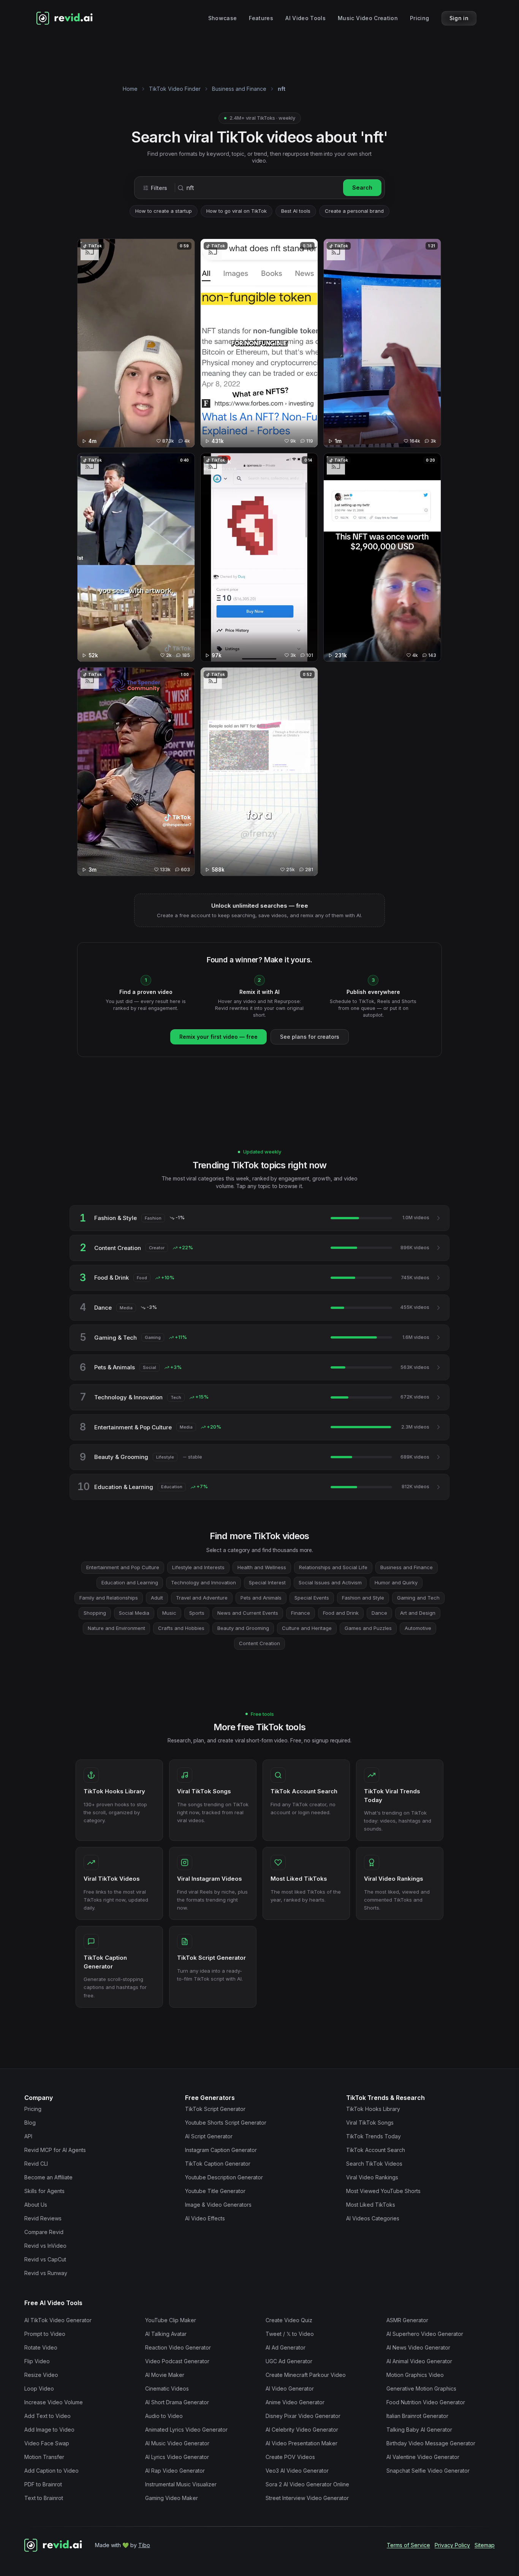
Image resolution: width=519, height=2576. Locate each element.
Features (261, 18)
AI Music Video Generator (177, 2443)
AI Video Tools (305, 18)
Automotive (418, 1628)
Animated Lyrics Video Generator (186, 2430)
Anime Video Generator (295, 2402)
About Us (36, 2205)
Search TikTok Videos (374, 2164)
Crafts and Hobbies (181, 1628)
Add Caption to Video (51, 2471)
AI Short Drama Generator (177, 2402)
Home (130, 89)
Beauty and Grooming (243, 1628)
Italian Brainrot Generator (417, 2416)
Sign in (459, 18)
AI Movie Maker (165, 2375)
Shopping (95, 1613)
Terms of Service (408, 2545)
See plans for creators (310, 1037)
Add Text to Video (47, 2416)
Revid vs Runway (46, 2273)
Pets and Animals (261, 1598)
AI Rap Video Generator (175, 2471)
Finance (301, 1613)
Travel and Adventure (202, 1598)
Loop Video (39, 2388)
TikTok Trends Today (373, 2136)
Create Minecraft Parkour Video (306, 2375)
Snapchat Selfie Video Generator (428, 2471)
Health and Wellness (262, 1567)
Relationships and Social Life (333, 1567)
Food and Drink (341, 1613)
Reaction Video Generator (178, 2347)
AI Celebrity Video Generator (302, 2430)
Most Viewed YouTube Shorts (383, 2191)
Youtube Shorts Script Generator (226, 2123)
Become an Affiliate (48, 2177)
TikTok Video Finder (175, 89)
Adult (157, 1598)
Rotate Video (41, 2347)
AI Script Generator (209, 2136)
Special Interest (267, 1582)
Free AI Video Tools (53, 2303)
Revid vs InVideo (45, 2246)
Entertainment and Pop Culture (123, 1567)
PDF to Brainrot (43, 2484)
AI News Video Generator (418, 2347)
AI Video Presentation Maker (301, 2443)
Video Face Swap (47, 2443)
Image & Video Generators (218, 2205)
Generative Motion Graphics (421, 2388)
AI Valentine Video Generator (423, 2457)
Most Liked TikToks (371, 2205)
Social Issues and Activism (330, 1582)
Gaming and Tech (418, 1598)
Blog (30, 2123)
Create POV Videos (290, 2457)
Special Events (312, 1598)
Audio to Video (164, 2416)
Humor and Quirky (396, 1582)
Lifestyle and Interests (198, 1567)
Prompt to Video (45, 2334)
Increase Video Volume (54, 2402)
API (28, 2136)
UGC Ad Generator (289, 2361)
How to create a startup (164, 211)
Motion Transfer (44, 2457)
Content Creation (259, 1643)
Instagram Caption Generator (221, 2150)
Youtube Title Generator (215, 2191)
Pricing (419, 18)
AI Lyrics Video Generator (177, 2457)
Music (169, 1613)
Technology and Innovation (203, 1582)
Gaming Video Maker (172, 2498)
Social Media (134, 1613)
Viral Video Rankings (372, 2177)
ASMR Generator (407, 2320)
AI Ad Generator (286, 2347)
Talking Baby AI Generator (419, 2430)
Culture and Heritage (307, 1628)
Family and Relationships (109, 1598)
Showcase (223, 18)
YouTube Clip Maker (171, 2320)
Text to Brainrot (44, 2498)
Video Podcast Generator (177, 2361)
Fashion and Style (363, 1598)
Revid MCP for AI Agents (55, 2150)
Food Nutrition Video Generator (426, 2402)
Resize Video (41, 2375)
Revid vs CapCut (45, 2259)
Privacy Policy (452, 2545)
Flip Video (37, 2361)
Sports (197, 1613)
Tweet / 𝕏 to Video (290, 2334)
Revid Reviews (43, 2218)
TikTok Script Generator (215, 2109)
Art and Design (418, 1613)
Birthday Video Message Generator (431, 2443)
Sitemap (485, 2545)
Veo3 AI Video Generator (297, 2471)
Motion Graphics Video (415, 2375)
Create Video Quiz (289, 2320)
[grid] (259, 560)
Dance (379, 1613)
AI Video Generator (290, 2388)
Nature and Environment (116, 1628)
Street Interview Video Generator (307, 2498)
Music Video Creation (368, 18)
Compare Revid (44, 2232)
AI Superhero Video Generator (425, 2334)
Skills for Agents (44, 2191)
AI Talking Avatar (166, 2334)
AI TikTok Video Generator (58, 2320)
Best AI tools (296, 211)
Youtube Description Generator (224, 2177)
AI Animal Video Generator (419, 2361)
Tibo (144, 2545)
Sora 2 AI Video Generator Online (307, 2484)
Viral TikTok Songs (370, 2123)
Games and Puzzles (368, 1628)
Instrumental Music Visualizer (181, 2484)
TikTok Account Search (376, 2150)
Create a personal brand (354, 211)
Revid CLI (36, 2164)
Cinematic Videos (167, 2388)
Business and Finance (239, 89)
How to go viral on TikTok (237, 211)
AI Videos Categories (373, 2218)
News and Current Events (248, 1613)
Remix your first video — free (218, 1037)
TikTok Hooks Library (373, 2109)
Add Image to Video (49, 2430)
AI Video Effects (205, 2218)
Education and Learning (130, 1582)
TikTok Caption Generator (218, 2164)
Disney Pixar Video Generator (303, 2416)
